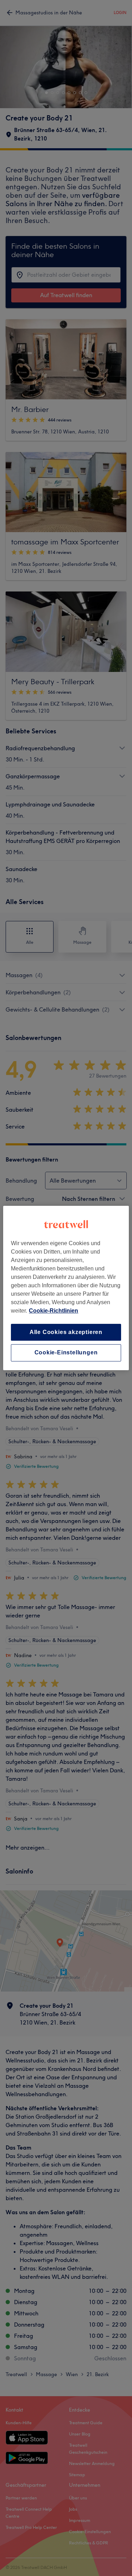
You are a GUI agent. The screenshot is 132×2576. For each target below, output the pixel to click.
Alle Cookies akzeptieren (66, 1332)
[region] (66, 1288)
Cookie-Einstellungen (66, 1353)
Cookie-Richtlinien (54, 1311)
